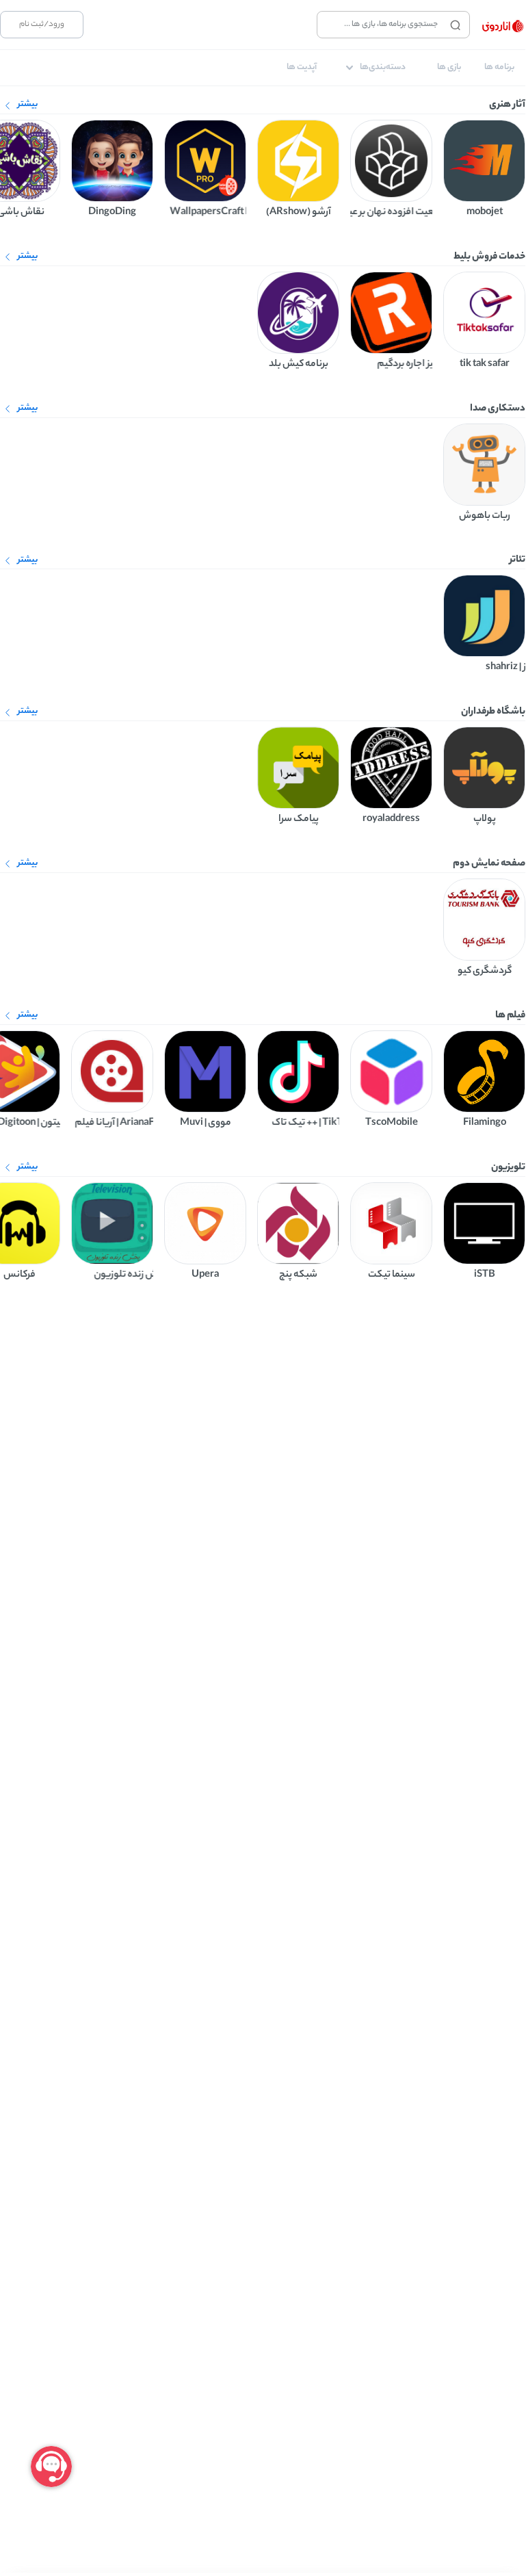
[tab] (499, 68)
